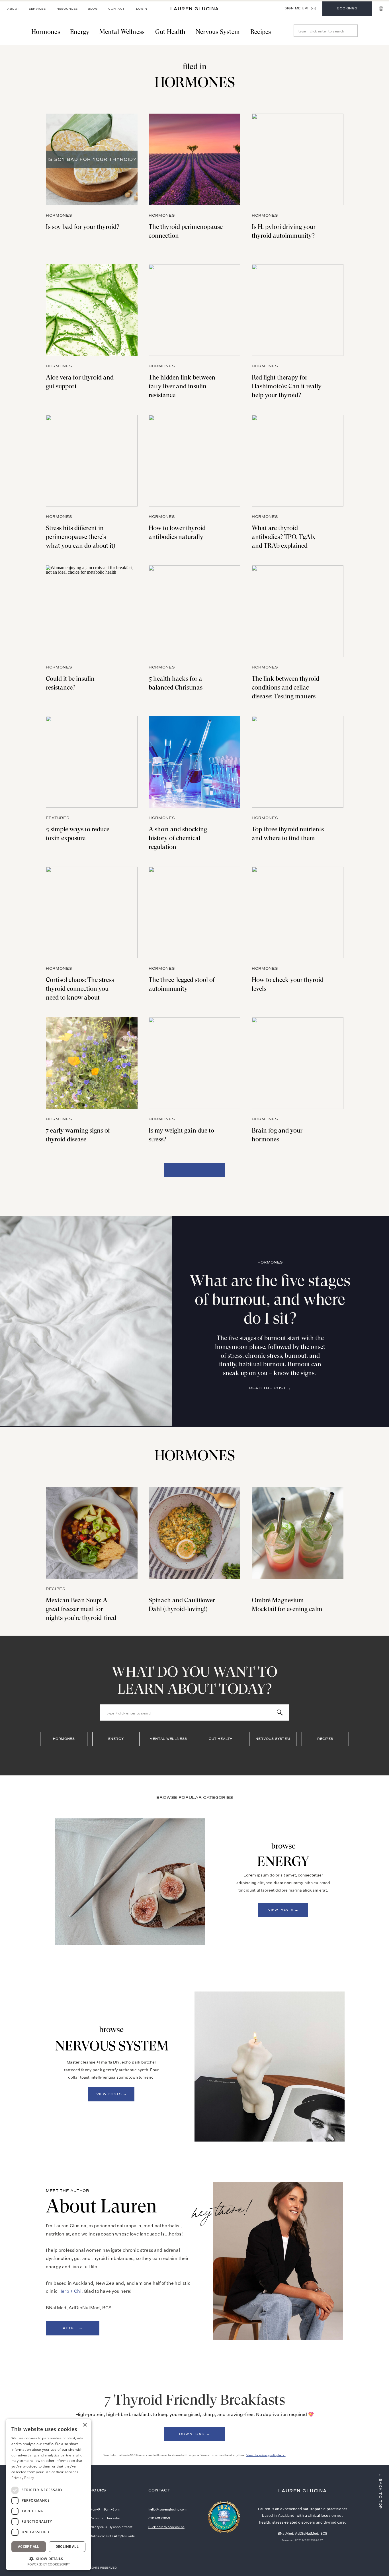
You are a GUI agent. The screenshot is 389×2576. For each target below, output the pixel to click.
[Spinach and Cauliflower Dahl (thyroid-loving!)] (195, 1533)
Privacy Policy (23, 2478)
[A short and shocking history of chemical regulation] (195, 762)
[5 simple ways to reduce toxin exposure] (92, 762)
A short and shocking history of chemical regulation (178, 838)
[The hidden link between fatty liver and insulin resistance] (195, 310)
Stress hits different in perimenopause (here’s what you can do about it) (81, 537)
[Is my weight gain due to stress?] (195, 1063)
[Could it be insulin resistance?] (92, 611)
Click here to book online (166, 2527)
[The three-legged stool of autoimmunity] (195, 912)
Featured (58, 818)
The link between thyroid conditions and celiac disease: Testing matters (285, 687)
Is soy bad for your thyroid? (83, 227)
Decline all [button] (67, 2547)
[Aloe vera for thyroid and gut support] (92, 310)
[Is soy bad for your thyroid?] (92, 159)
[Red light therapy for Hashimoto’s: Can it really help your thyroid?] (298, 310)
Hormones (59, 216)
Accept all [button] (29, 2547)
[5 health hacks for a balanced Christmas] (195, 611)
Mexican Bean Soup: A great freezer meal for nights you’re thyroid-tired (81, 1609)
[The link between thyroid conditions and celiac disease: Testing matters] (298, 611)
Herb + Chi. (71, 2291)
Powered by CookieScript (49, 2564)
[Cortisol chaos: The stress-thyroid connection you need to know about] (92, 912)
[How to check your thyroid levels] (298, 912)
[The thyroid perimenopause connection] (195, 159)
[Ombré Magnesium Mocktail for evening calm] (298, 1533)
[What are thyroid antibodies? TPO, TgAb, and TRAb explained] (298, 461)
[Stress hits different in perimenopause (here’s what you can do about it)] (92, 461)
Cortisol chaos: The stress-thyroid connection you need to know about (81, 989)
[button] (48, 2558)
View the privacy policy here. (266, 2455)
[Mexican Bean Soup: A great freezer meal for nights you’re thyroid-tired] (92, 1533)
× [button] (85, 2425)
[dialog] (48, 2495)
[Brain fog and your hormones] (298, 1063)
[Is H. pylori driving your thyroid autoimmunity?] (298, 159)
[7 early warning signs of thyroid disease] (92, 1063)
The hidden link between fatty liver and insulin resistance (182, 386)
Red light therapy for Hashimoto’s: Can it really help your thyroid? (287, 386)
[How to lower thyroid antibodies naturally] (195, 461)
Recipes (56, 1589)
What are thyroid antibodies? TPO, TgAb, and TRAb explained (283, 537)
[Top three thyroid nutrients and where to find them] (298, 762)
